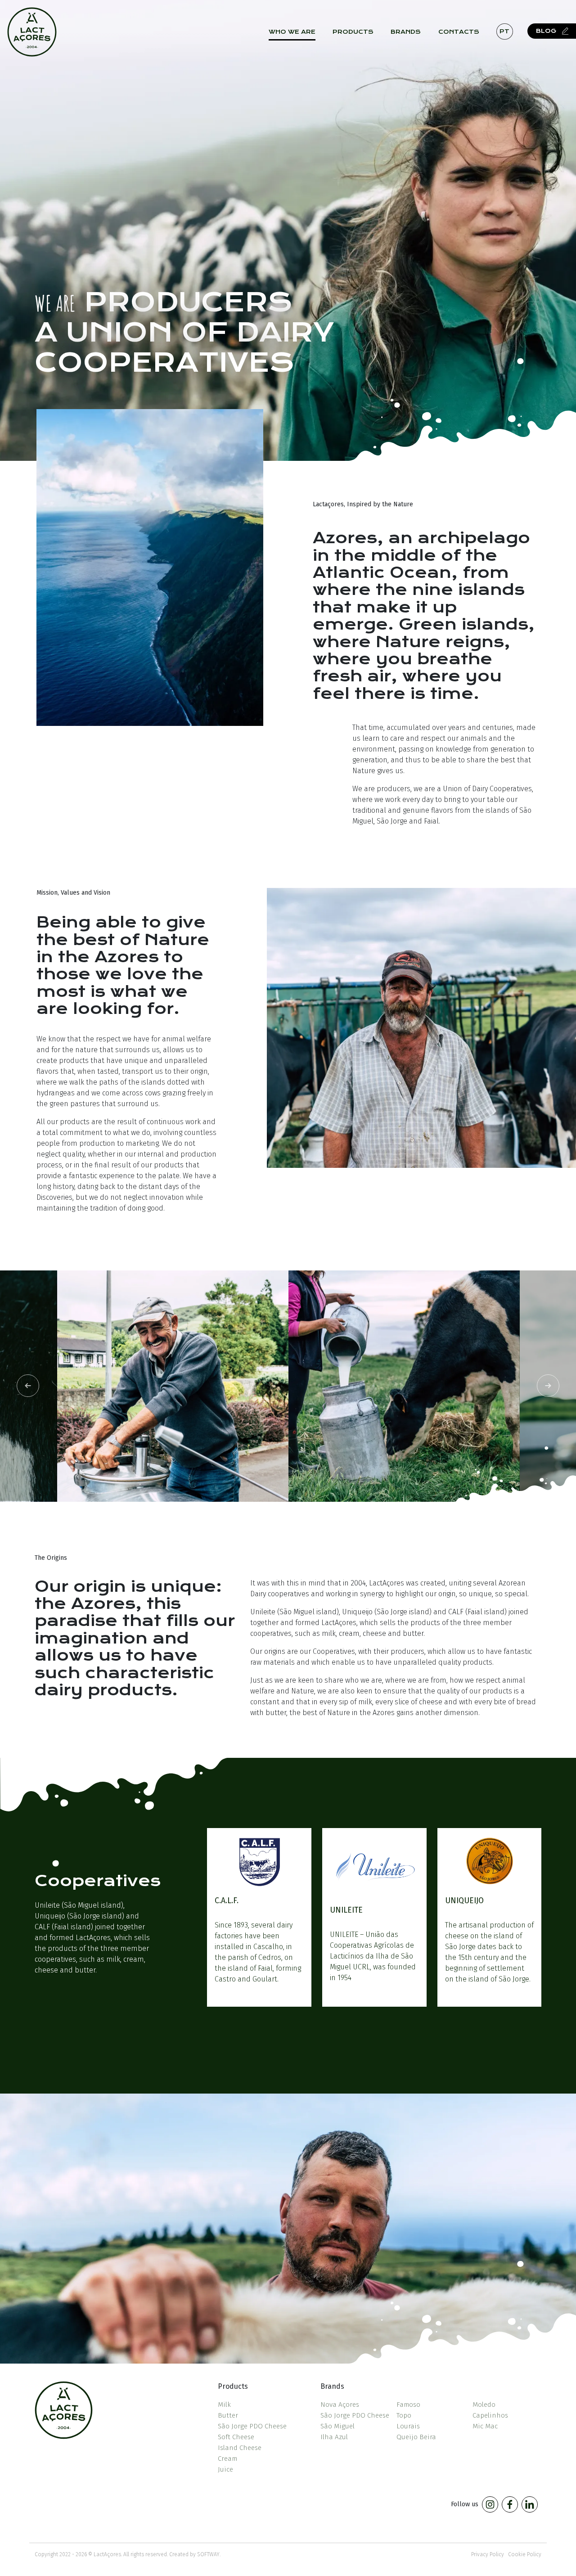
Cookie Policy (525, 2554)
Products (353, 32)
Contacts (459, 32)
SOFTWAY (208, 2554)
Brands (406, 32)
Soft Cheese (236, 2437)
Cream (227, 2459)
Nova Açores (340, 2405)
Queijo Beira (416, 2437)
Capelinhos (490, 2415)
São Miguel (337, 2426)
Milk (224, 2405)
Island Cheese (240, 2448)
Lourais (408, 2426)
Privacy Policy (488, 2554)
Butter (228, 2415)
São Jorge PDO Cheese (252, 2426)
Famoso (408, 2405)
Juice (225, 2469)
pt (504, 31)
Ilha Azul (334, 2437)
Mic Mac (485, 2426)
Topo (404, 2415)
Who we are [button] (292, 32)
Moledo (484, 2405)
